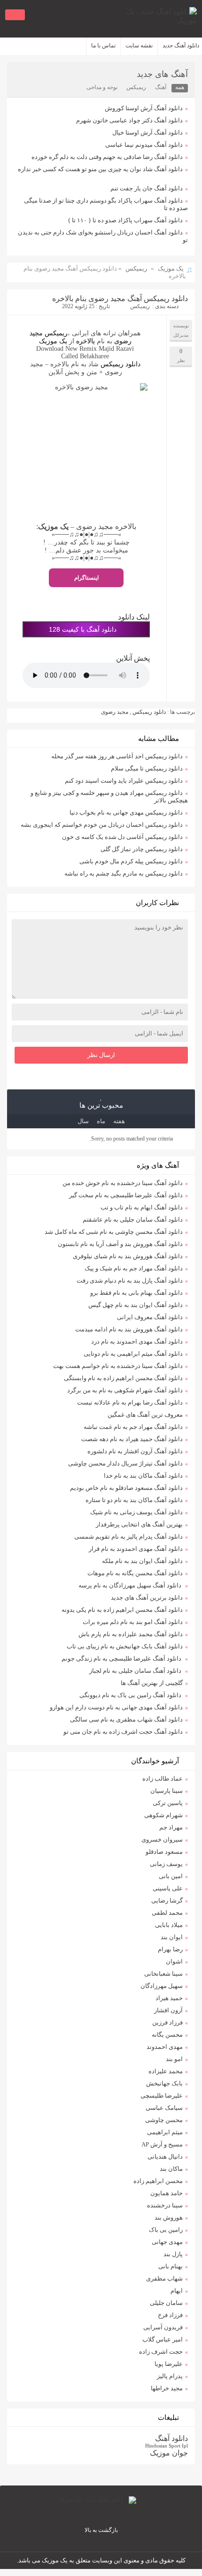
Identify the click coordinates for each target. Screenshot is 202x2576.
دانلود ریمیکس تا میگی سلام (147, 768)
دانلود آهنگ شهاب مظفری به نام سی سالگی (126, 1719)
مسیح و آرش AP (162, 2144)
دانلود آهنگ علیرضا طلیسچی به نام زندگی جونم (122, 1658)
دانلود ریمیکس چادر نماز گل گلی (142, 849)
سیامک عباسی (164, 2108)
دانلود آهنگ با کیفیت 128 (83, 629)
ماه (101, 1121)
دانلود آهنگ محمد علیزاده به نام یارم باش (131, 1634)
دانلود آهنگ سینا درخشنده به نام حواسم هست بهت (118, 1366)
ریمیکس (136, 87)
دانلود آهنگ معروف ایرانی (150, 1317)
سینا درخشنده (165, 2205)
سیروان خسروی (162, 1839)
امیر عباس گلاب (163, 2339)
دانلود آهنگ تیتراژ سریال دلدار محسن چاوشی (125, 1463)
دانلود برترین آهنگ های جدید (147, 1598)
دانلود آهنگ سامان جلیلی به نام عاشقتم (133, 1220)
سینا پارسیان (167, 1791)
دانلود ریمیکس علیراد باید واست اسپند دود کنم (124, 781)
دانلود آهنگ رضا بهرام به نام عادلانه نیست (130, 1402)
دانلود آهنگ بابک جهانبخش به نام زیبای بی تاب (125, 1646)
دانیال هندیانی (165, 2157)
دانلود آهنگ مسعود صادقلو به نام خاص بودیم (126, 1488)
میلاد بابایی (169, 1925)
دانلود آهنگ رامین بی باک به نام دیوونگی (131, 1695)
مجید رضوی (115, 712)
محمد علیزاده (166, 2071)
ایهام (177, 2291)
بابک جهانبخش (164, 2083)
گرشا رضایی (167, 1900)
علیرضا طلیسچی (162, 2096)
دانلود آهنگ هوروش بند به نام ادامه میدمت (129, 1329)
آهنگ (161, 87)
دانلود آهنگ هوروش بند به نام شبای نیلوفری (128, 1256)
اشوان (174, 1961)
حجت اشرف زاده (161, 2352)
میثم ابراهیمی (165, 2132)
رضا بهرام (170, 1949)
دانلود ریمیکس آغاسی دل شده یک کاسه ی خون (122, 837)
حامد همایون (167, 2193)
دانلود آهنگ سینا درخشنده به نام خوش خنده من (123, 1183)
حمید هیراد (169, 1998)
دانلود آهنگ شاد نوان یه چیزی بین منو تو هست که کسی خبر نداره (100, 169)
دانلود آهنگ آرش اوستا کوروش (144, 108)
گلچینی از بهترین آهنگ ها (152, 1683)
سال (83, 1121)
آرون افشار (168, 2010)
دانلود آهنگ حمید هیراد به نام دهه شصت (132, 1439)
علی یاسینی (168, 1888)
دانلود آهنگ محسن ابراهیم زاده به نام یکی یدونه (122, 1610)
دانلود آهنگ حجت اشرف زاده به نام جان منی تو (123, 1732)
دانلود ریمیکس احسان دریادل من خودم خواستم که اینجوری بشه (102, 825)
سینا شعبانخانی (163, 1974)
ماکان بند (171, 2169)
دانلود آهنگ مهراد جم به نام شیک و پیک (134, 1268)
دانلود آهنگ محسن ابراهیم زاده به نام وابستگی (123, 1378)
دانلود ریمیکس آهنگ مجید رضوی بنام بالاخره (120, 298)
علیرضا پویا (169, 2364)
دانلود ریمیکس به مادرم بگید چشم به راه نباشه (124, 873)
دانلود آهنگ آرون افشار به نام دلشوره (135, 1451)
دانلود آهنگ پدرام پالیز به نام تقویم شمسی (128, 1537)
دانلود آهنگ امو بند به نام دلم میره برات (133, 1622)
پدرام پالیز (170, 2376)
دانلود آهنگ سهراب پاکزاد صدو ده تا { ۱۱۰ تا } (125, 220)
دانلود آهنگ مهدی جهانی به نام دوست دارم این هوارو (116, 1707)
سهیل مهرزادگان (162, 1986)
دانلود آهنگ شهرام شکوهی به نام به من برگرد (125, 1390)
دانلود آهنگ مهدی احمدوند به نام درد (137, 1341)
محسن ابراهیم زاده (158, 2181)
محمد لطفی (167, 1913)
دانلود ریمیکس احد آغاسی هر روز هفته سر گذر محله (117, 756)
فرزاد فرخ (170, 2315)
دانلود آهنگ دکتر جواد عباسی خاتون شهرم (129, 120)
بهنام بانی (171, 2266)
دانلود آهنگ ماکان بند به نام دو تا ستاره (134, 1500)
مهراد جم (171, 1827)
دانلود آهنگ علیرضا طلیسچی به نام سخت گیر (126, 1195)
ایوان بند (172, 1937)
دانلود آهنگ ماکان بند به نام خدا (143, 1476)
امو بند (174, 2059)
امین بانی (171, 1876)
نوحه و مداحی (102, 87)
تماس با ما (103, 45)
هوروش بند (169, 2217)
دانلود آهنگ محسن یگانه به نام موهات (135, 1573)
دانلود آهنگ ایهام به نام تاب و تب (142, 1207)
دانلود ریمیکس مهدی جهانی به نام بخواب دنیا (126, 812)
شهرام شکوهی (163, 1815)
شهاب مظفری (164, 2278)
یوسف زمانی (166, 1864)
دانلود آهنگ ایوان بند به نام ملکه (142, 1561)
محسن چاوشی (164, 2120)
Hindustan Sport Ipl (167, 2446)
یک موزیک (171, 268)
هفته (119, 1121)
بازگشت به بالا (101, 2530)
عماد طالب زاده (163, 1779)
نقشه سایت (139, 45)
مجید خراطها (167, 2388)
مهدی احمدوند (165, 2047)
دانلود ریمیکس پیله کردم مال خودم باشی (131, 861)
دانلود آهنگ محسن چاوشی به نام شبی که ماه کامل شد (114, 1232)
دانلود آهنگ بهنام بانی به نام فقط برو (136, 1293)
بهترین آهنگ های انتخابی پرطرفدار (139, 1524)
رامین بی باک (166, 2230)
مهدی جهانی (167, 2242)
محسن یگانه (167, 2035)
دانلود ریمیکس (120, 364)
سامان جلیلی (166, 2303)
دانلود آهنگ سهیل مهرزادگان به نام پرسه (131, 1585)
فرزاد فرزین (167, 2022)
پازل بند (173, 2254)
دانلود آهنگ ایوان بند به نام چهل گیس (136, 1305)
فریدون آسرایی (163, 2327)
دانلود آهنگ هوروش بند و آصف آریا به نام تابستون (120, 1244)
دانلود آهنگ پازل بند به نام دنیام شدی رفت (130, 1280)
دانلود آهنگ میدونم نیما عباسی (144, 145)
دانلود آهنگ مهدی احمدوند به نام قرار (136, 1549)
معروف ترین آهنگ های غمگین (145, 1415)
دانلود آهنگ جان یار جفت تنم (147, 188)
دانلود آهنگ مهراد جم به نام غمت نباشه (133, 1427)
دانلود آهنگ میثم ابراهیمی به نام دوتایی (133, 1354)
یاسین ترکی (168, 1803)
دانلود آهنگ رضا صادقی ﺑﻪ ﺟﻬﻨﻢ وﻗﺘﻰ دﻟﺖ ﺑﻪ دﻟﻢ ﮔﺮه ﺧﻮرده (107, 157)
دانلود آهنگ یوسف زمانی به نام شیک (136, 1512)
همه (180, 87)
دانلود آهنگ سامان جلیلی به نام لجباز (136, 1671)
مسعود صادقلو (164, 1852)
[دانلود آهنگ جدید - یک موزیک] (155, 19)
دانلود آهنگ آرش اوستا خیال (148, 132)
